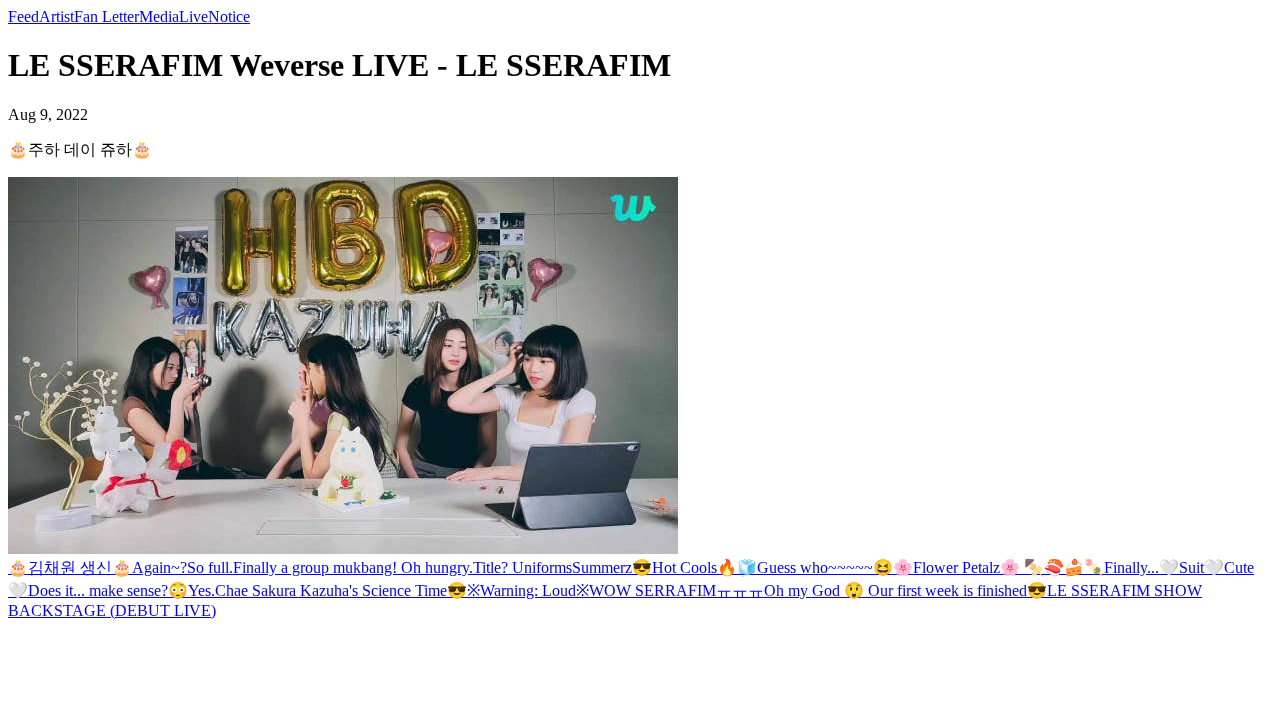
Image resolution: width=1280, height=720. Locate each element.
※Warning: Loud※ (528, 590)
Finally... (1131, 567)
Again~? (159, 567)
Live (193, 16)
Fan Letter (106, 16)
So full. (210, 567)
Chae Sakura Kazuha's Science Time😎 (341, 590)
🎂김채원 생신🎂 (70, 567)
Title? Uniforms (522, 567)
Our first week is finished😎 (957, 590)
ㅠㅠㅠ (740, 590)
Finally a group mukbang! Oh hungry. (353, 567)
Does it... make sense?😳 (108, 590)
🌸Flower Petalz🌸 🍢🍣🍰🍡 (998, 567)
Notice (229, 16)
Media (159, 16)
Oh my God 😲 (816, 590)
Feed (23, 16)
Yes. (201, 590)
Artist (56, 16)
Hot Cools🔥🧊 (704, 567)
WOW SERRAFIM (652, 590)
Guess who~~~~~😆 (825, 567)
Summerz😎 (612, 567)
